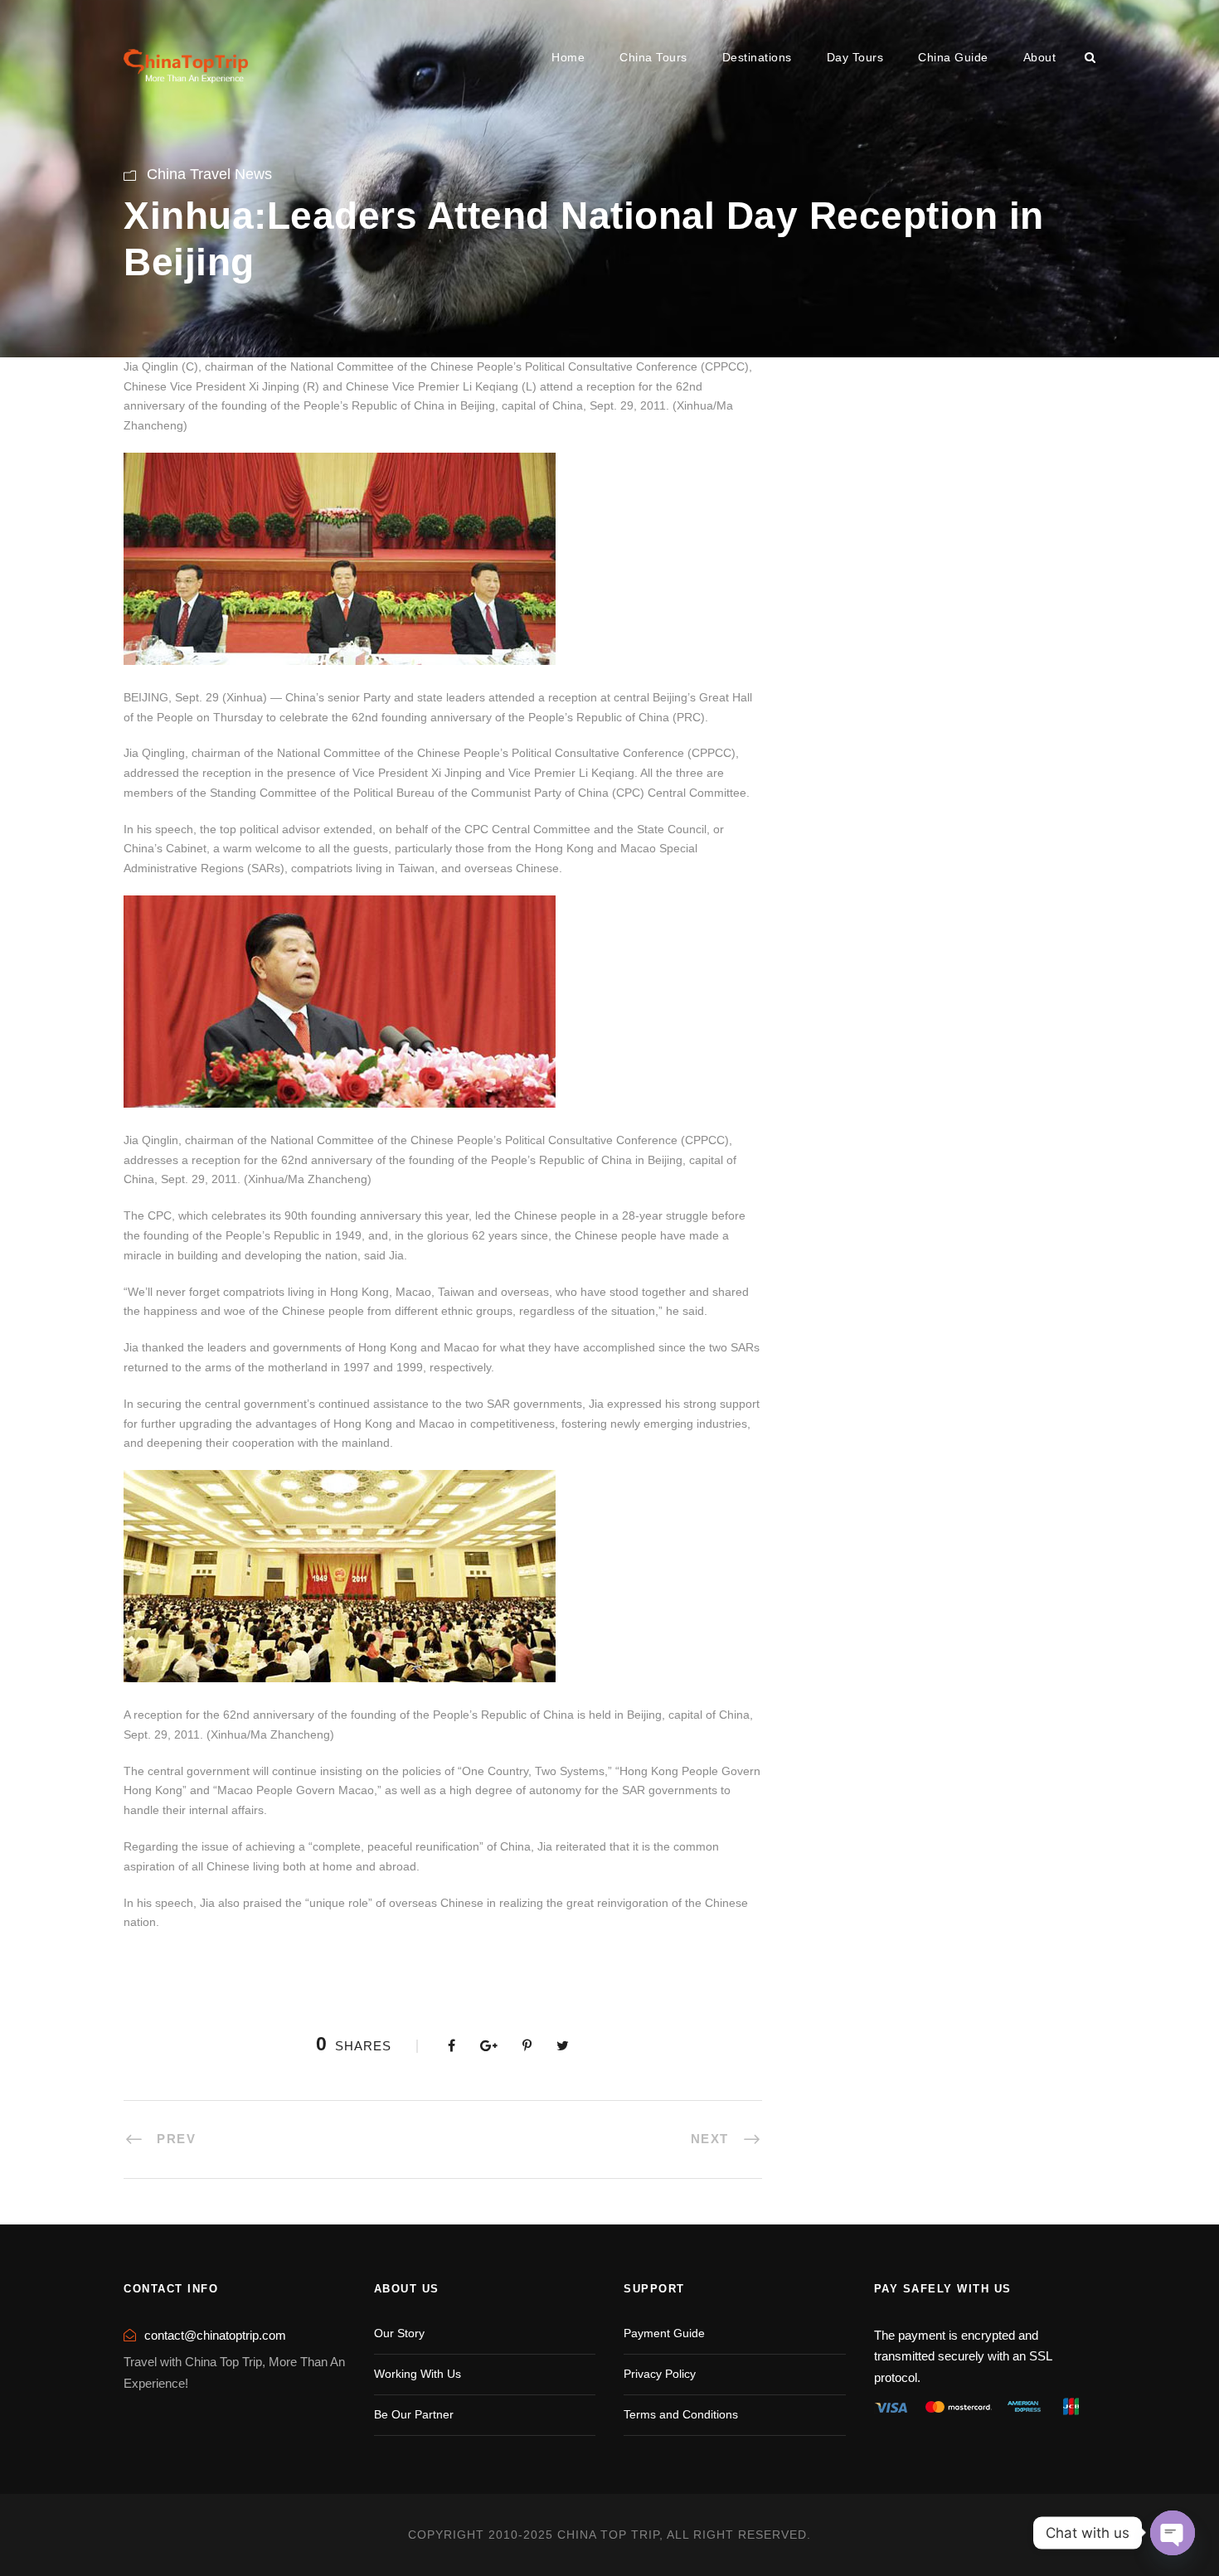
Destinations (757, 57)
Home (568, 57)
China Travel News (209, 174)
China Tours (653, 57)
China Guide (953, 57)
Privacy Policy (660, 2374)
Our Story (399, 2333)
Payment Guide (664, 2333)
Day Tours (855, 57)
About (1040, 57)
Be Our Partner (414, 2414)
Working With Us (418, 2374)
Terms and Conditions (681, 2414)
